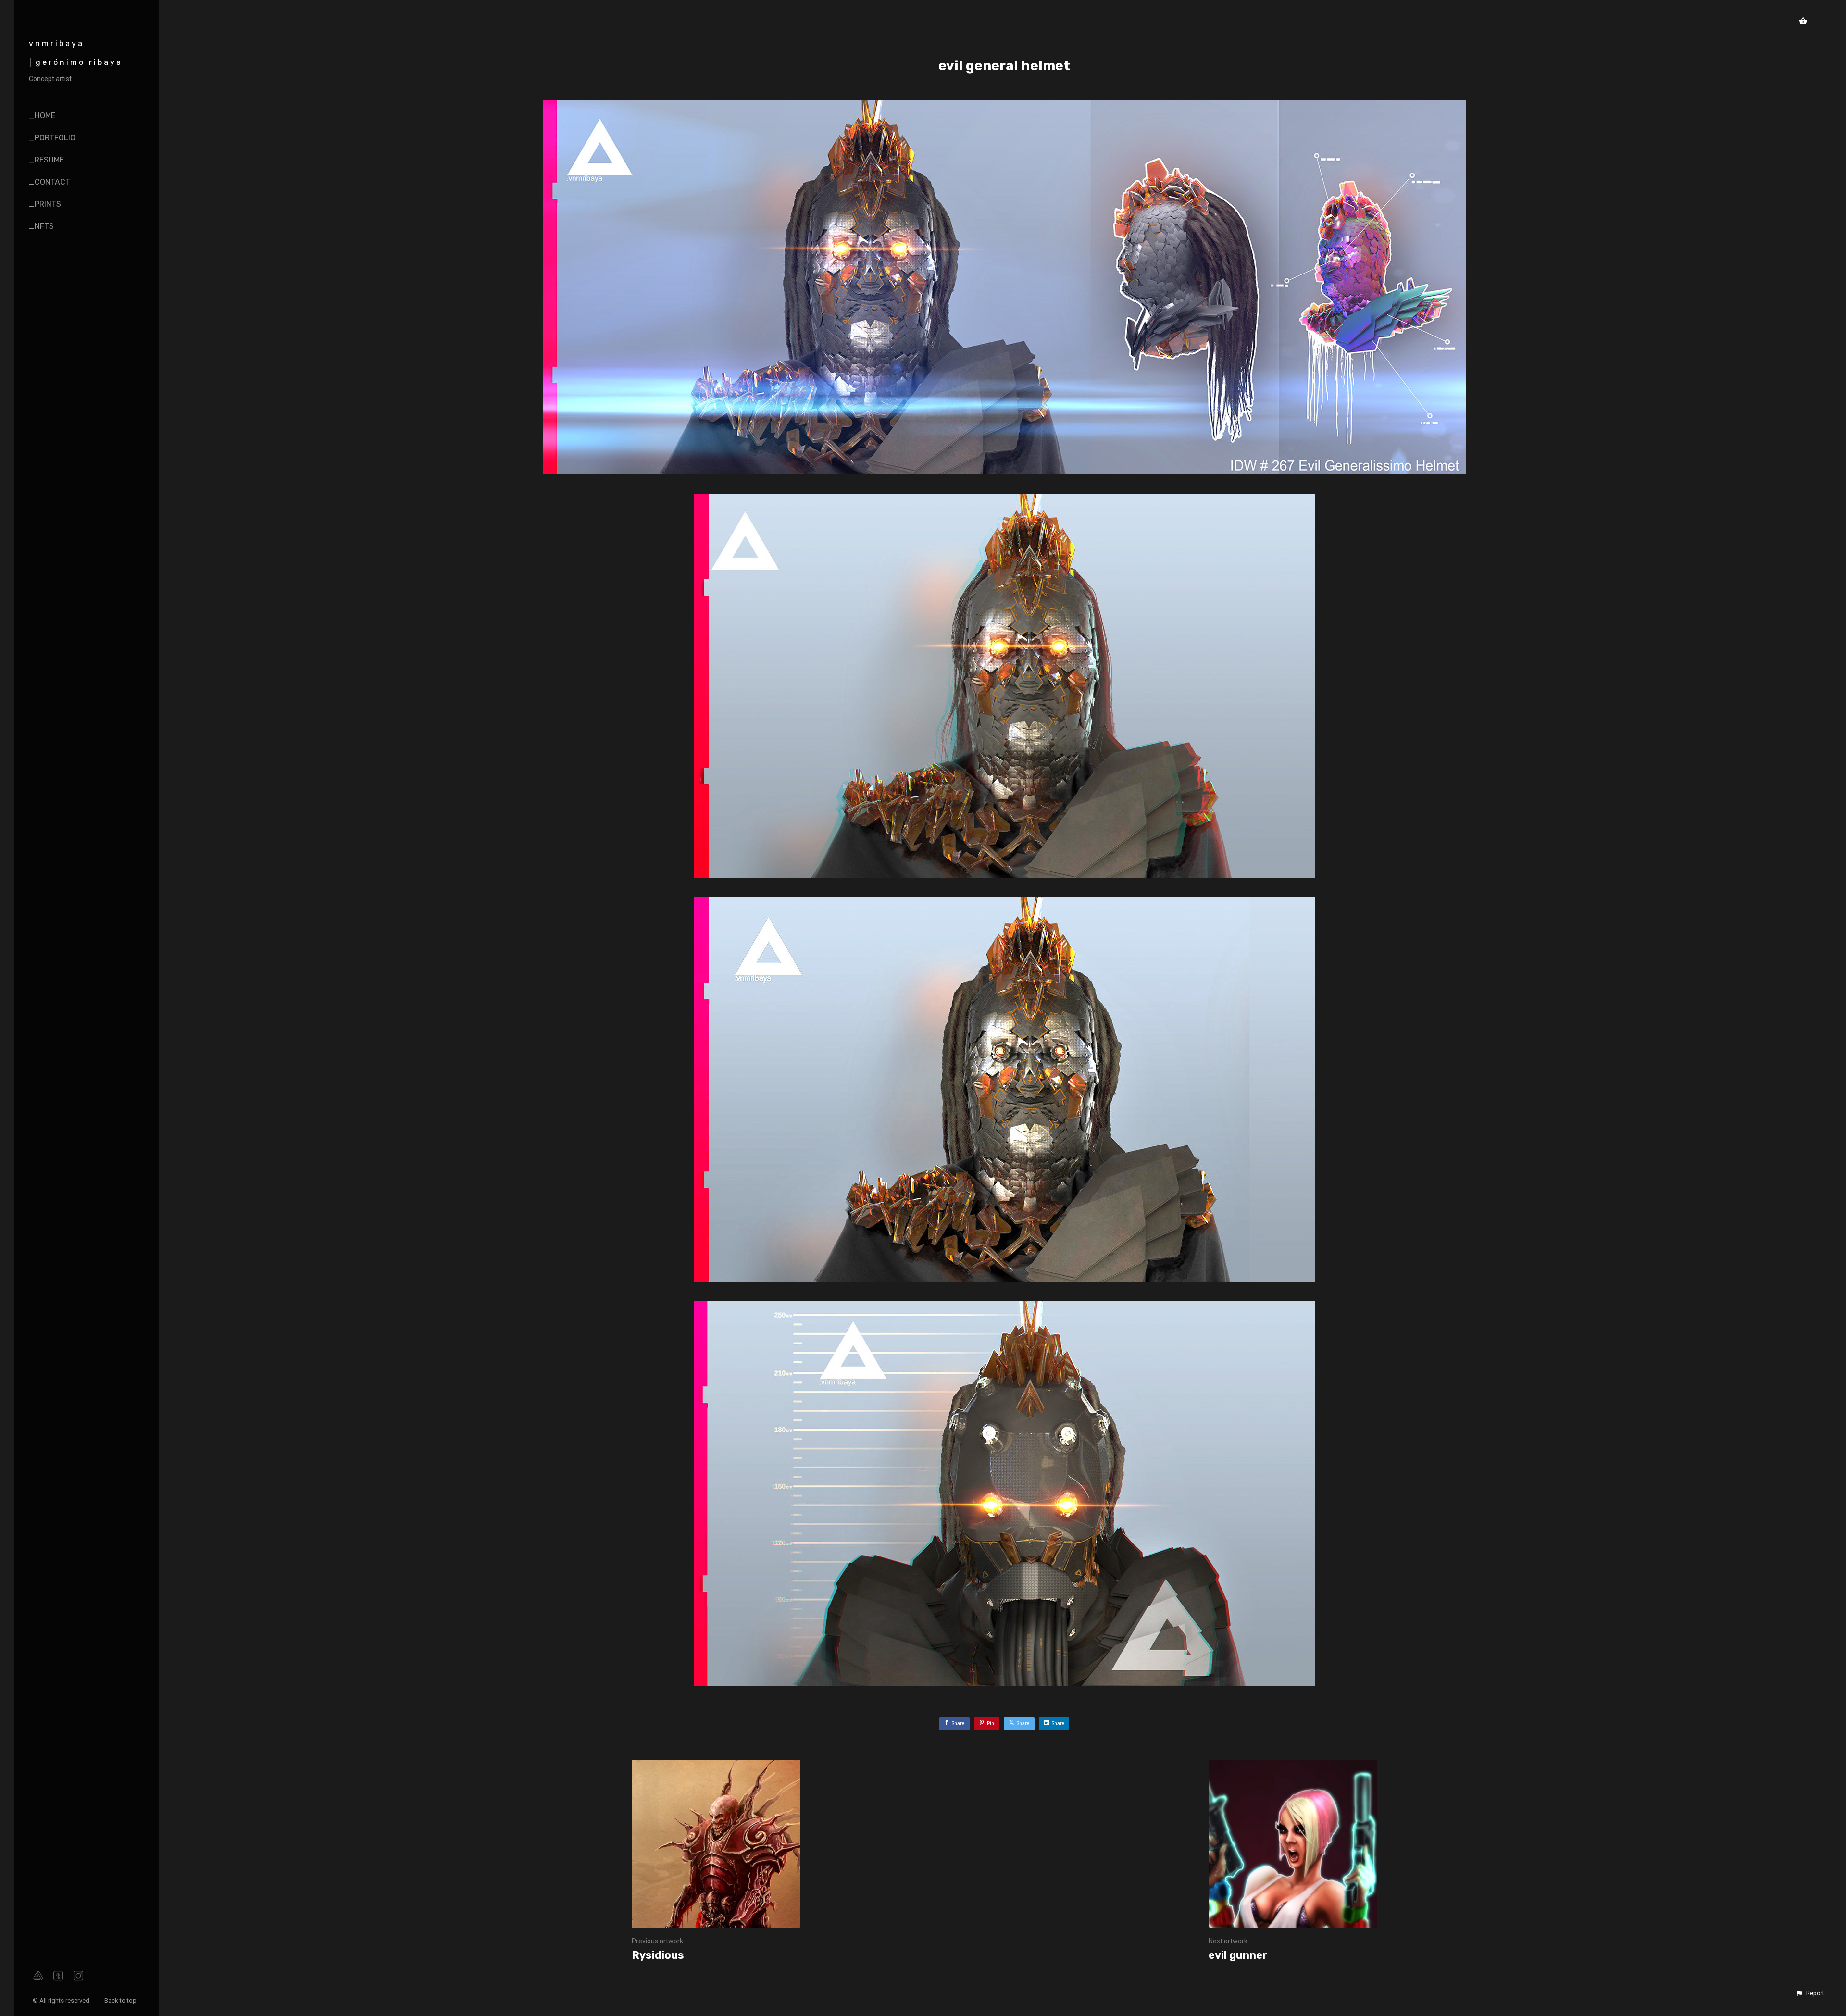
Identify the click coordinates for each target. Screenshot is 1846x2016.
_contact (50, 182)
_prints (45, 204)
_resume (46, 160)
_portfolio (52, 138)
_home (42, 116)
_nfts (41, 226)
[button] (1810, 1993)
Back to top (121, 2000)
